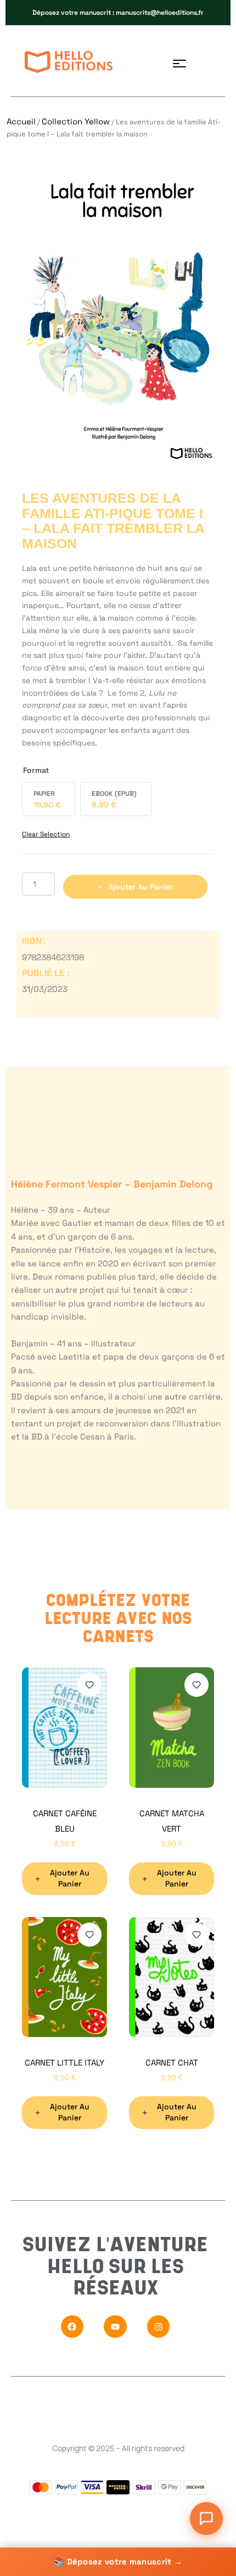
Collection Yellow (76, 121)
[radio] (49, 799)
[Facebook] (72, 2327)
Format (36, 770)
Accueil (21, 121)
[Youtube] (115, 2327)
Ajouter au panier (141, 887)
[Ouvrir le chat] (206, 2518)
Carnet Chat (172, 2062)
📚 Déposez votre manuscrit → (118, 2561)
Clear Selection (46, 834)
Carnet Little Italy (64, 2062)
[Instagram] (159, 2327)
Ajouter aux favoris (89, 1685)
